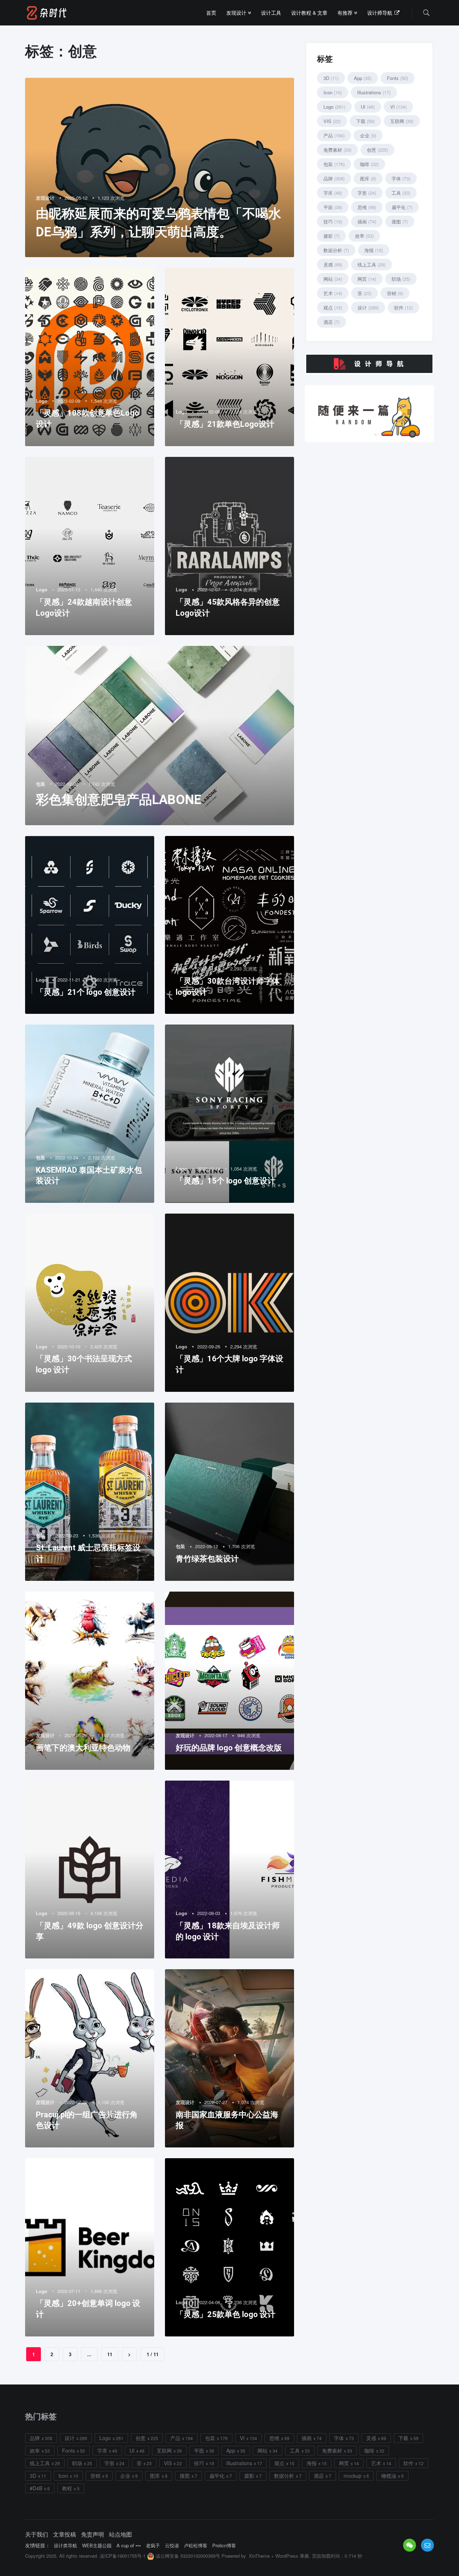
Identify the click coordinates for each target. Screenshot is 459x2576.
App (363, 78)
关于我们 (37, 2534)
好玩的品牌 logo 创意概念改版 (229, 1748)
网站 (333, 279)
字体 (401, 178)
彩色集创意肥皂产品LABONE (119, 800)
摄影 (332, 236)
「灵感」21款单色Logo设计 (225, 424)
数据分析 (336, 250)
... (89, 2354)
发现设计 (237, 13)
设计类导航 (65, 2546)
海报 (374, 250)
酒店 (332, 322)
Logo (42, 401)
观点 (333, 308)
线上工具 (372, 264)
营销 (395, 293)
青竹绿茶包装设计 (207, 1559)
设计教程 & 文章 (309, 13)
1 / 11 (153, 2354)
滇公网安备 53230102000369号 (187, 2556)
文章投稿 (65, 2534)
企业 (368, 135)
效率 (364, 236)
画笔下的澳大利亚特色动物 (83, 1748)
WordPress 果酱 (292, 2556)
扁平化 (402, 207)
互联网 (402, 121)
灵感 (333, 264)
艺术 (333, 293)
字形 (367, 193)
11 (110, 2354)
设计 (368, 308)
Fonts (398, 78)
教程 (67, 2488)
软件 (403, 308)
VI (398, 107)
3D (331, 78)
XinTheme (259, 2556)
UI (368, 107)
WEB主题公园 (97, 2546)
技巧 (333, 221)
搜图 (400, 221)
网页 (367, 279)
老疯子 (153, 2546)
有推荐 (346, 13)
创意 (377, 150)
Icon (333, 92)
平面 (333, 207)
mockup (352, 2476)
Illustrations (374, 92)
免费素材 (337, 150)
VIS (332, 121)
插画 (367, 221)
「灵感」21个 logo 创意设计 (86, 992)
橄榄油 (389, 2476)
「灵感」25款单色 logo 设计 (226, 2314)
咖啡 (369, 164)
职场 (401, 279)
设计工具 (271, 13)
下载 (365, 121)
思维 (367, 207)
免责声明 (93, 2534)
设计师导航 (380, 13)
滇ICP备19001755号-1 (123, 2556)
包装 (41, 784)
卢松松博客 (196, 2546)
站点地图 (120, 2534)
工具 (401, 193)
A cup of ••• (129, 2546)
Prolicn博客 (224, 2546)
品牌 (334, 178)
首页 (211, 13)
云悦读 (172, 2546)
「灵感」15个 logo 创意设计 (226, 1181)
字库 (333, 193)
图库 (368, 178)
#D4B (36, 2488)
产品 (334, 135)
